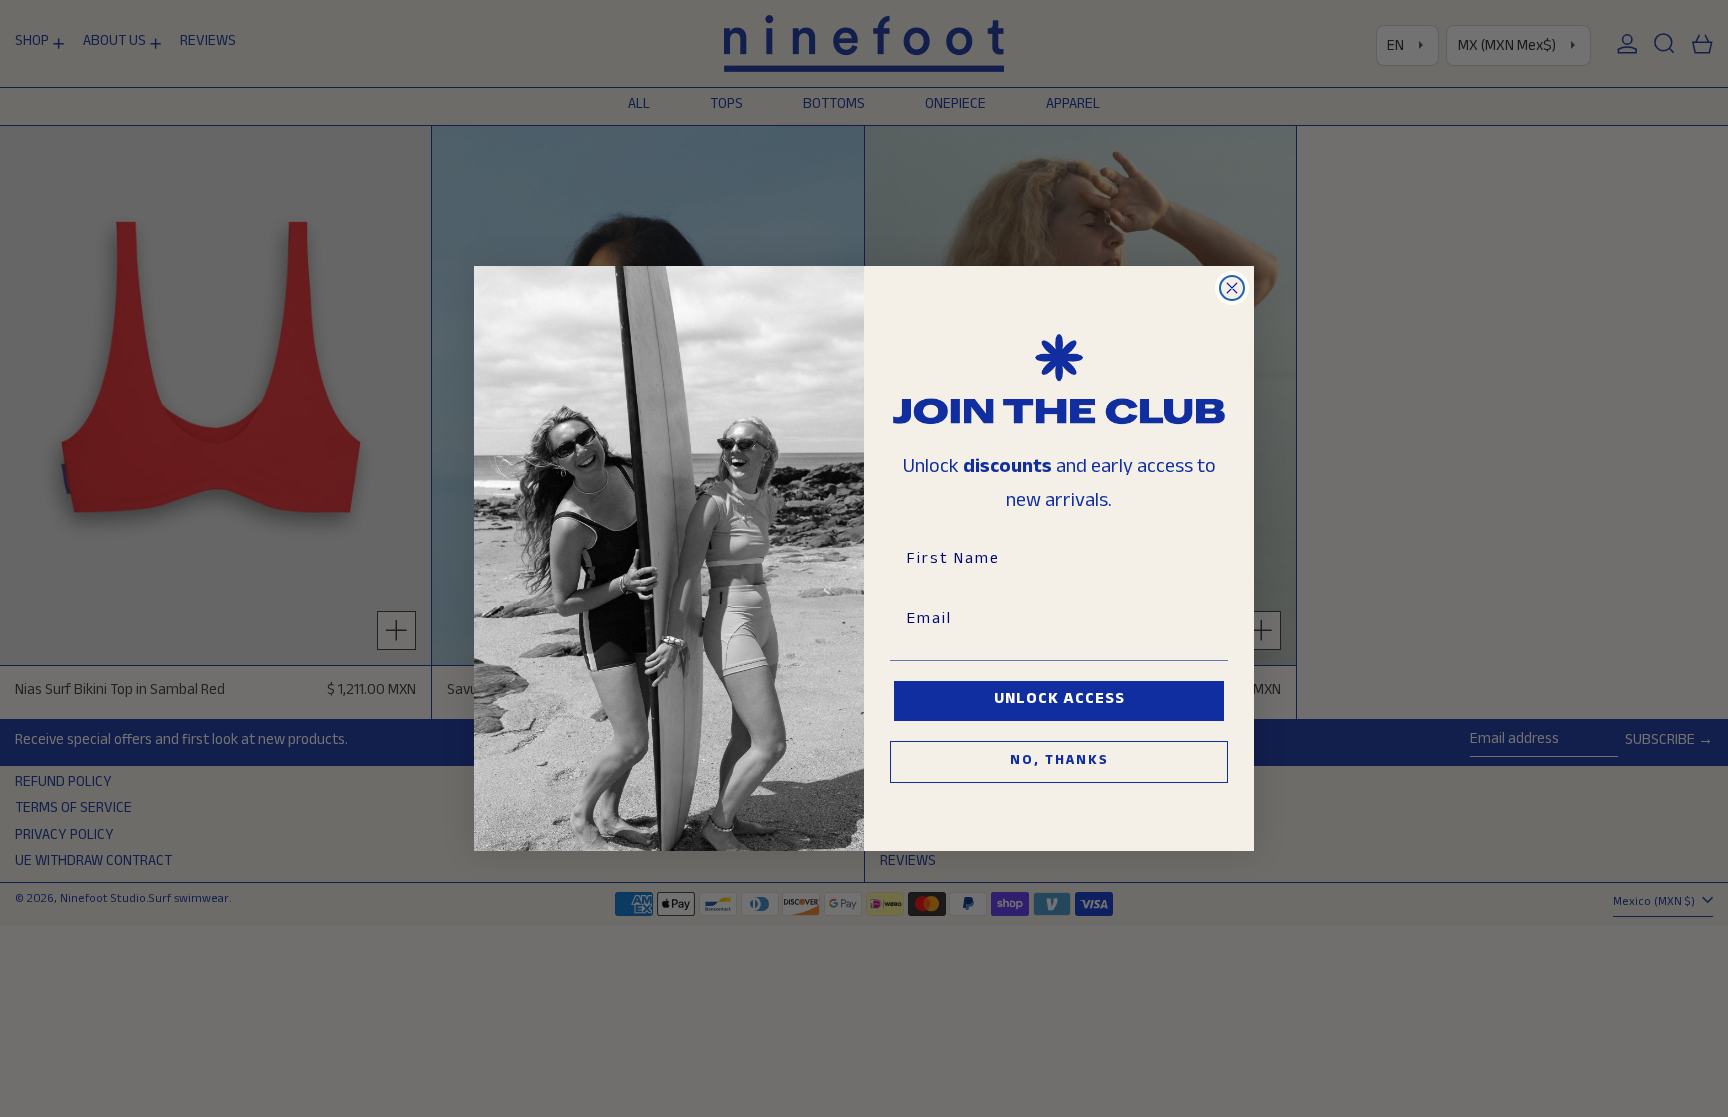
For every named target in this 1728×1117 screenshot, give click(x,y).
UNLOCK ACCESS (1059, 700)
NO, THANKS (1059, 762)
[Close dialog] (1232, 288)
